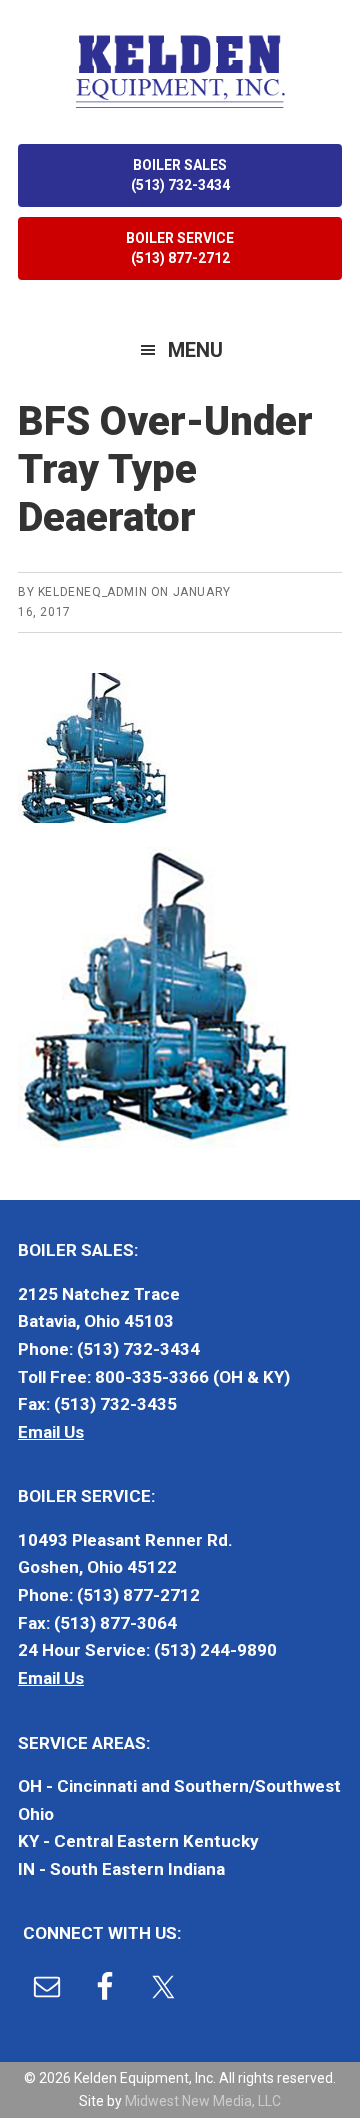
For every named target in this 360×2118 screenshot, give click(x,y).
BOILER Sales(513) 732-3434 (180, 175)
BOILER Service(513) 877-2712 (180, 248)
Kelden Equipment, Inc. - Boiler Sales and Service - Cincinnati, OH (180, 70)
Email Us (51, 1432)
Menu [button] (195, 350)
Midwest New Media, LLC (203, 2101)
